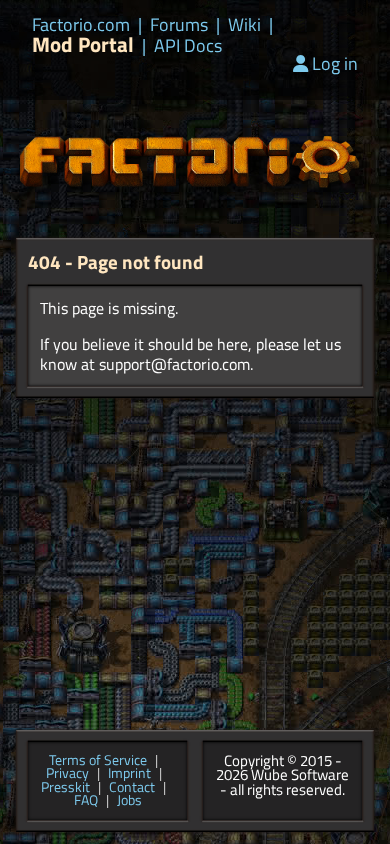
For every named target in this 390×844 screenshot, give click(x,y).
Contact (132, 788)
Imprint (129, 774)
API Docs (188, 46)
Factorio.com (81, 25)
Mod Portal (83, 44)
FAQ (86, 801)
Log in (335, 63)
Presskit (65, 788)
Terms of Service (98, 761)
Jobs (129, 801)
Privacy (67, 774)
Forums (179, 25)
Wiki (244, 25)
